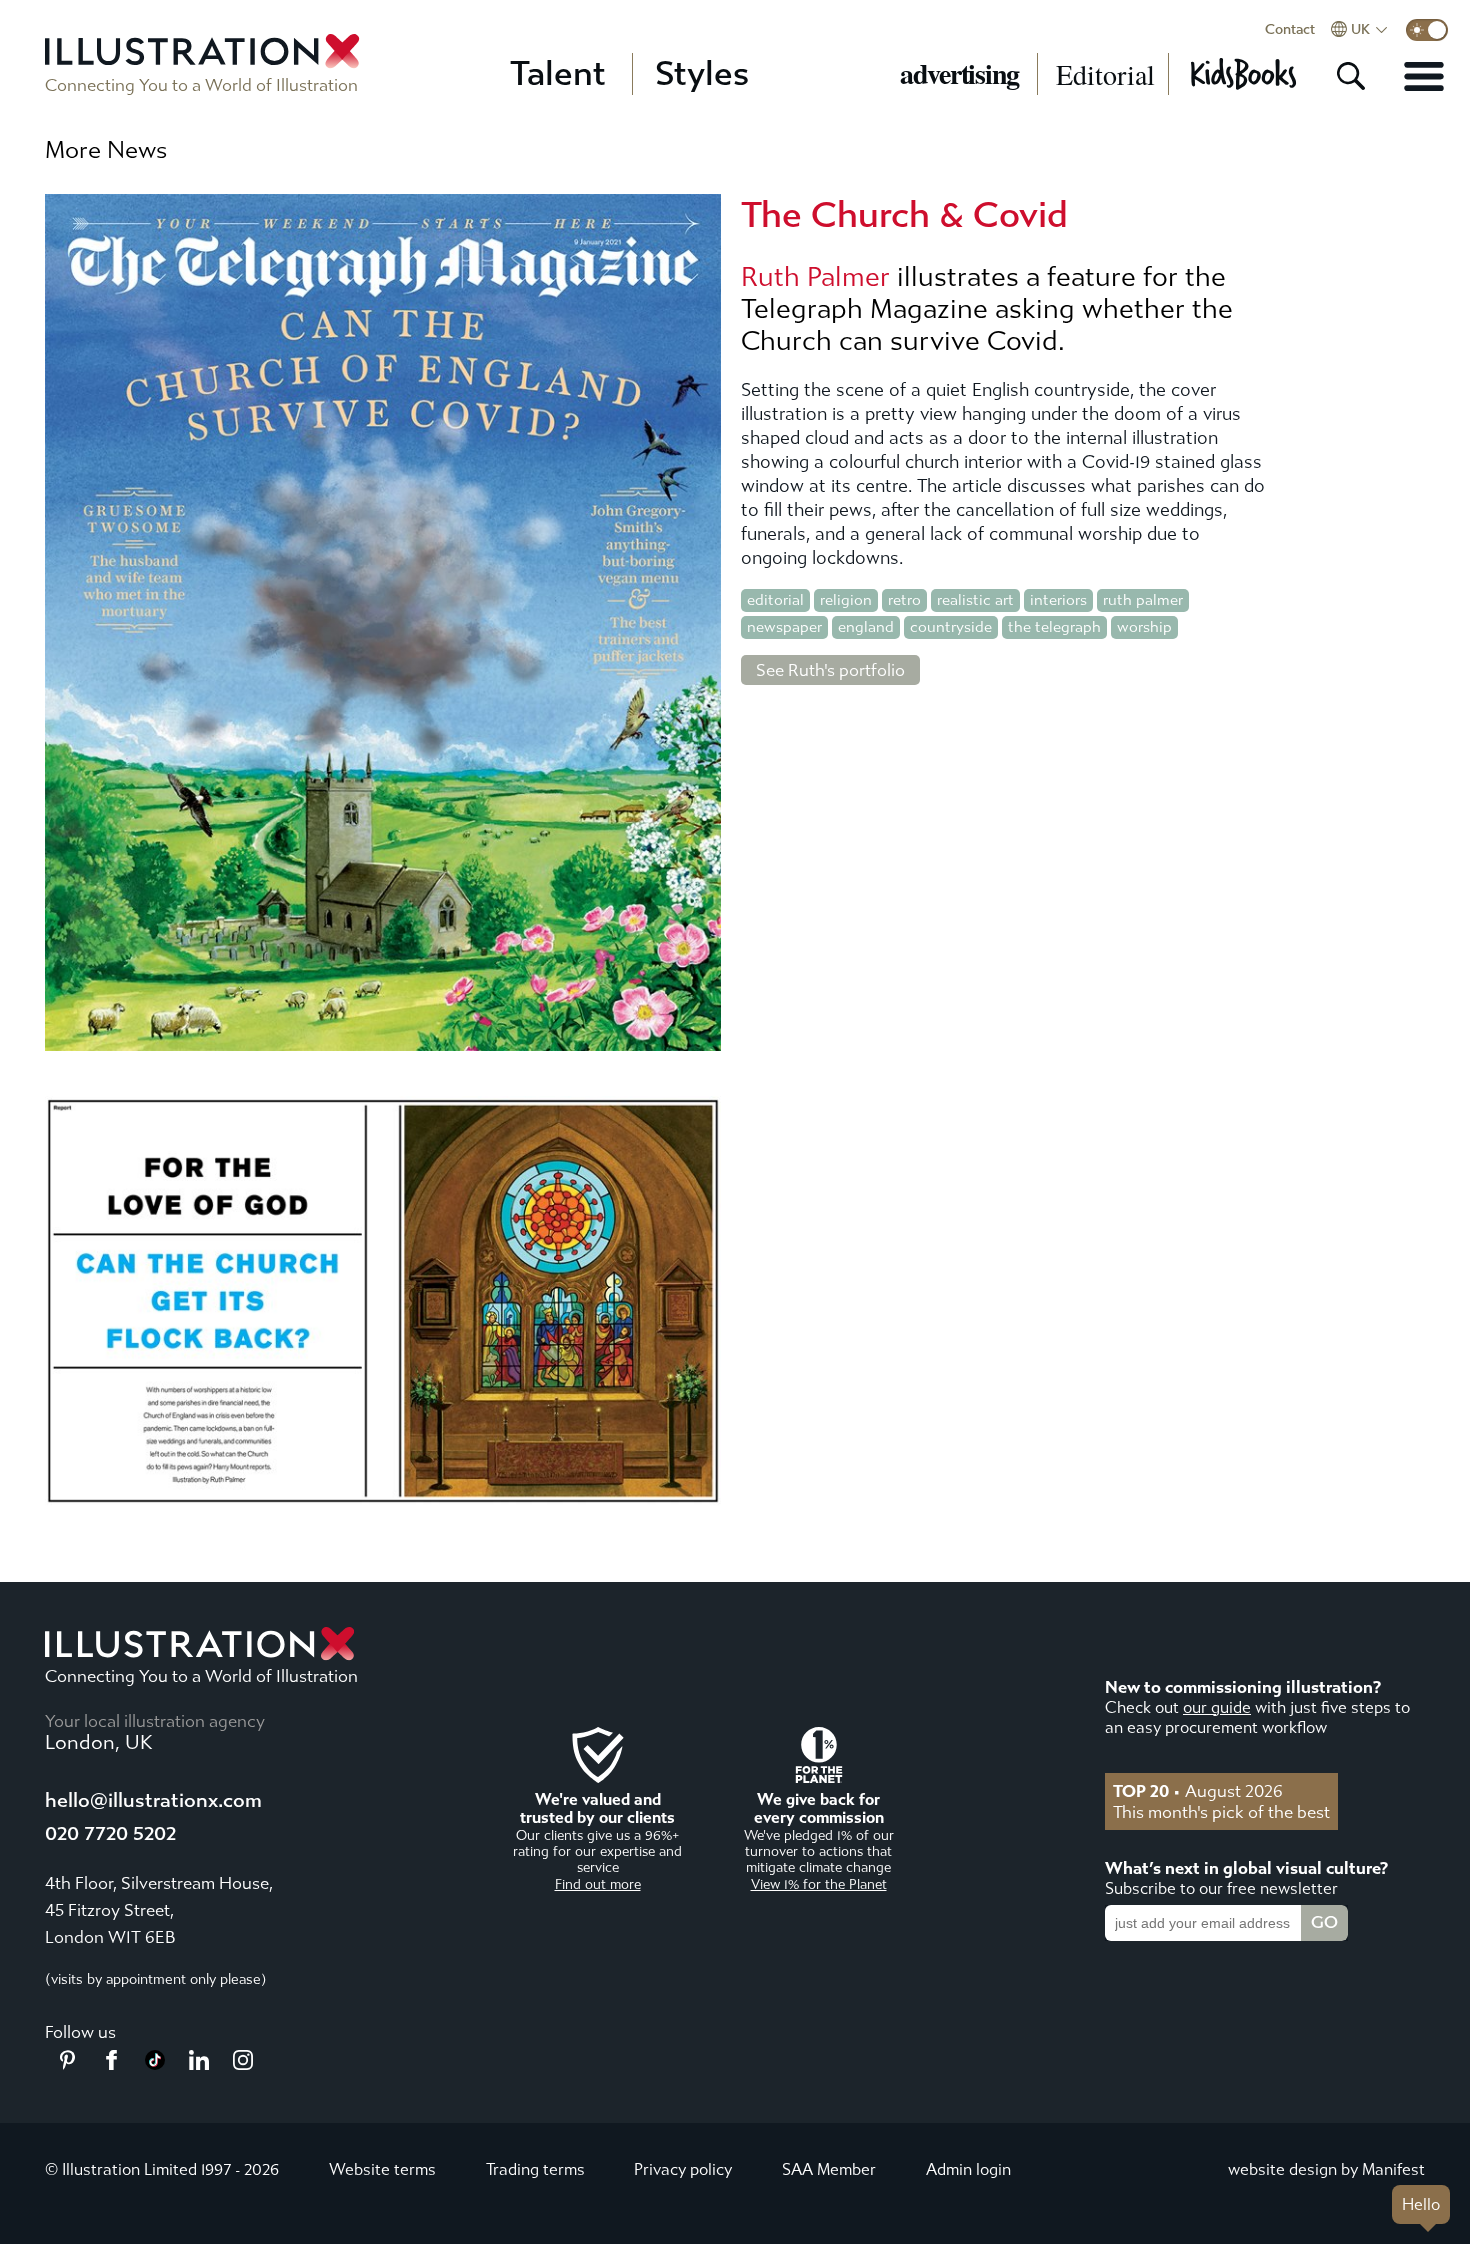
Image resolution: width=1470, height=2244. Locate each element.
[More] (1424, 76)
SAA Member (829, 2169)
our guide (1217, 1707)
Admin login (968, 2169)
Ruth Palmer (815, 277)
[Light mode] (1427, 30)
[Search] (1351, 76)
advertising (959, 74)
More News (106, 150)
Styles (702, 74)
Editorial (1105, 74)
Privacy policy (683, 2169)
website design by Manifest (1326, 2169)
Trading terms (535, 2169)
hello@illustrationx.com (153, 1800)
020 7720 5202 (110, 1833)
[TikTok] (155, 2064)
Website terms (382, 2169)
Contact (1290, 30)
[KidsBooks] (1242, 74)
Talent (558, 74)
